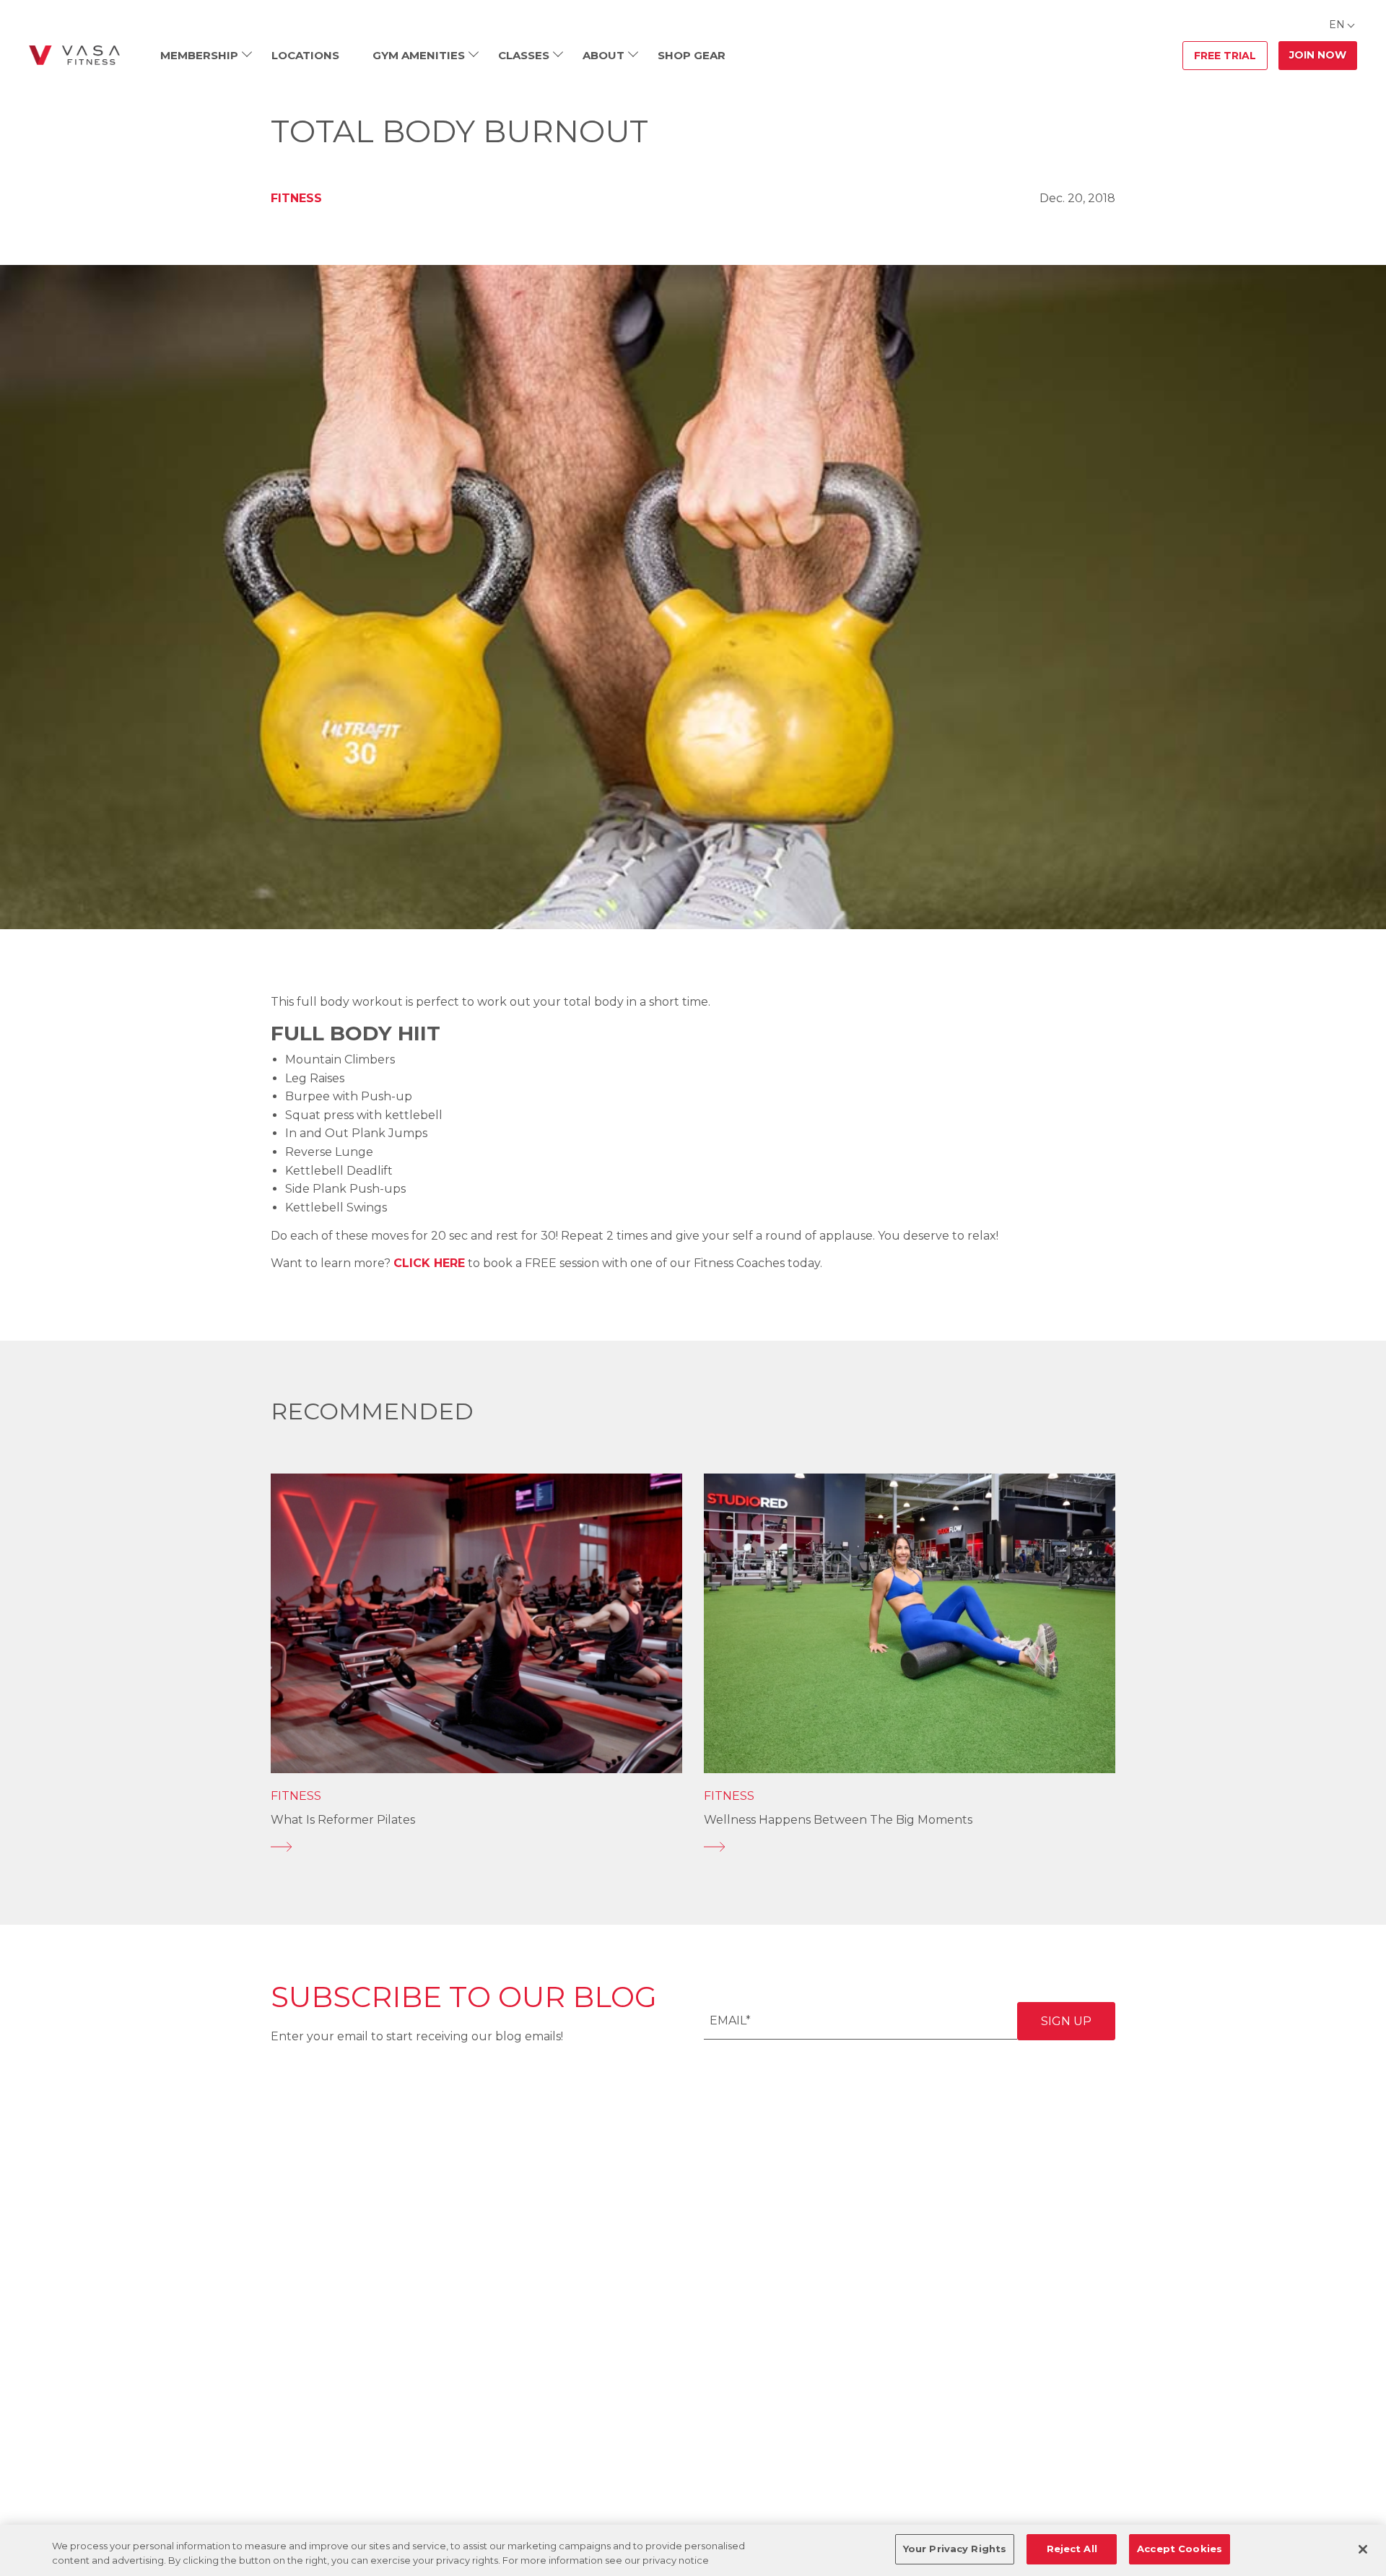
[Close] (1363, 2549)
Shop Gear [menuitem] (692, 55)
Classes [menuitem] (524, 55)
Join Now (1318, 55)
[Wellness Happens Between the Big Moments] (910, 1847)
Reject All (1072, 2549)
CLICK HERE (429, 1263)
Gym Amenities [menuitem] (419, 55)
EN (1337, 25)
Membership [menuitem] (199, 55)
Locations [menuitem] (305, 55)
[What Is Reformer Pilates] (476, 1847)
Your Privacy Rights (955, 2549)
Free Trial (1225, 56)
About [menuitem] (603, 55)
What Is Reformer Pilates (343, 1820)
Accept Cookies (1180, 2549)
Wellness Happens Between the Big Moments (838, 1820)
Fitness (296, 198)
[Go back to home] (74, 56)
